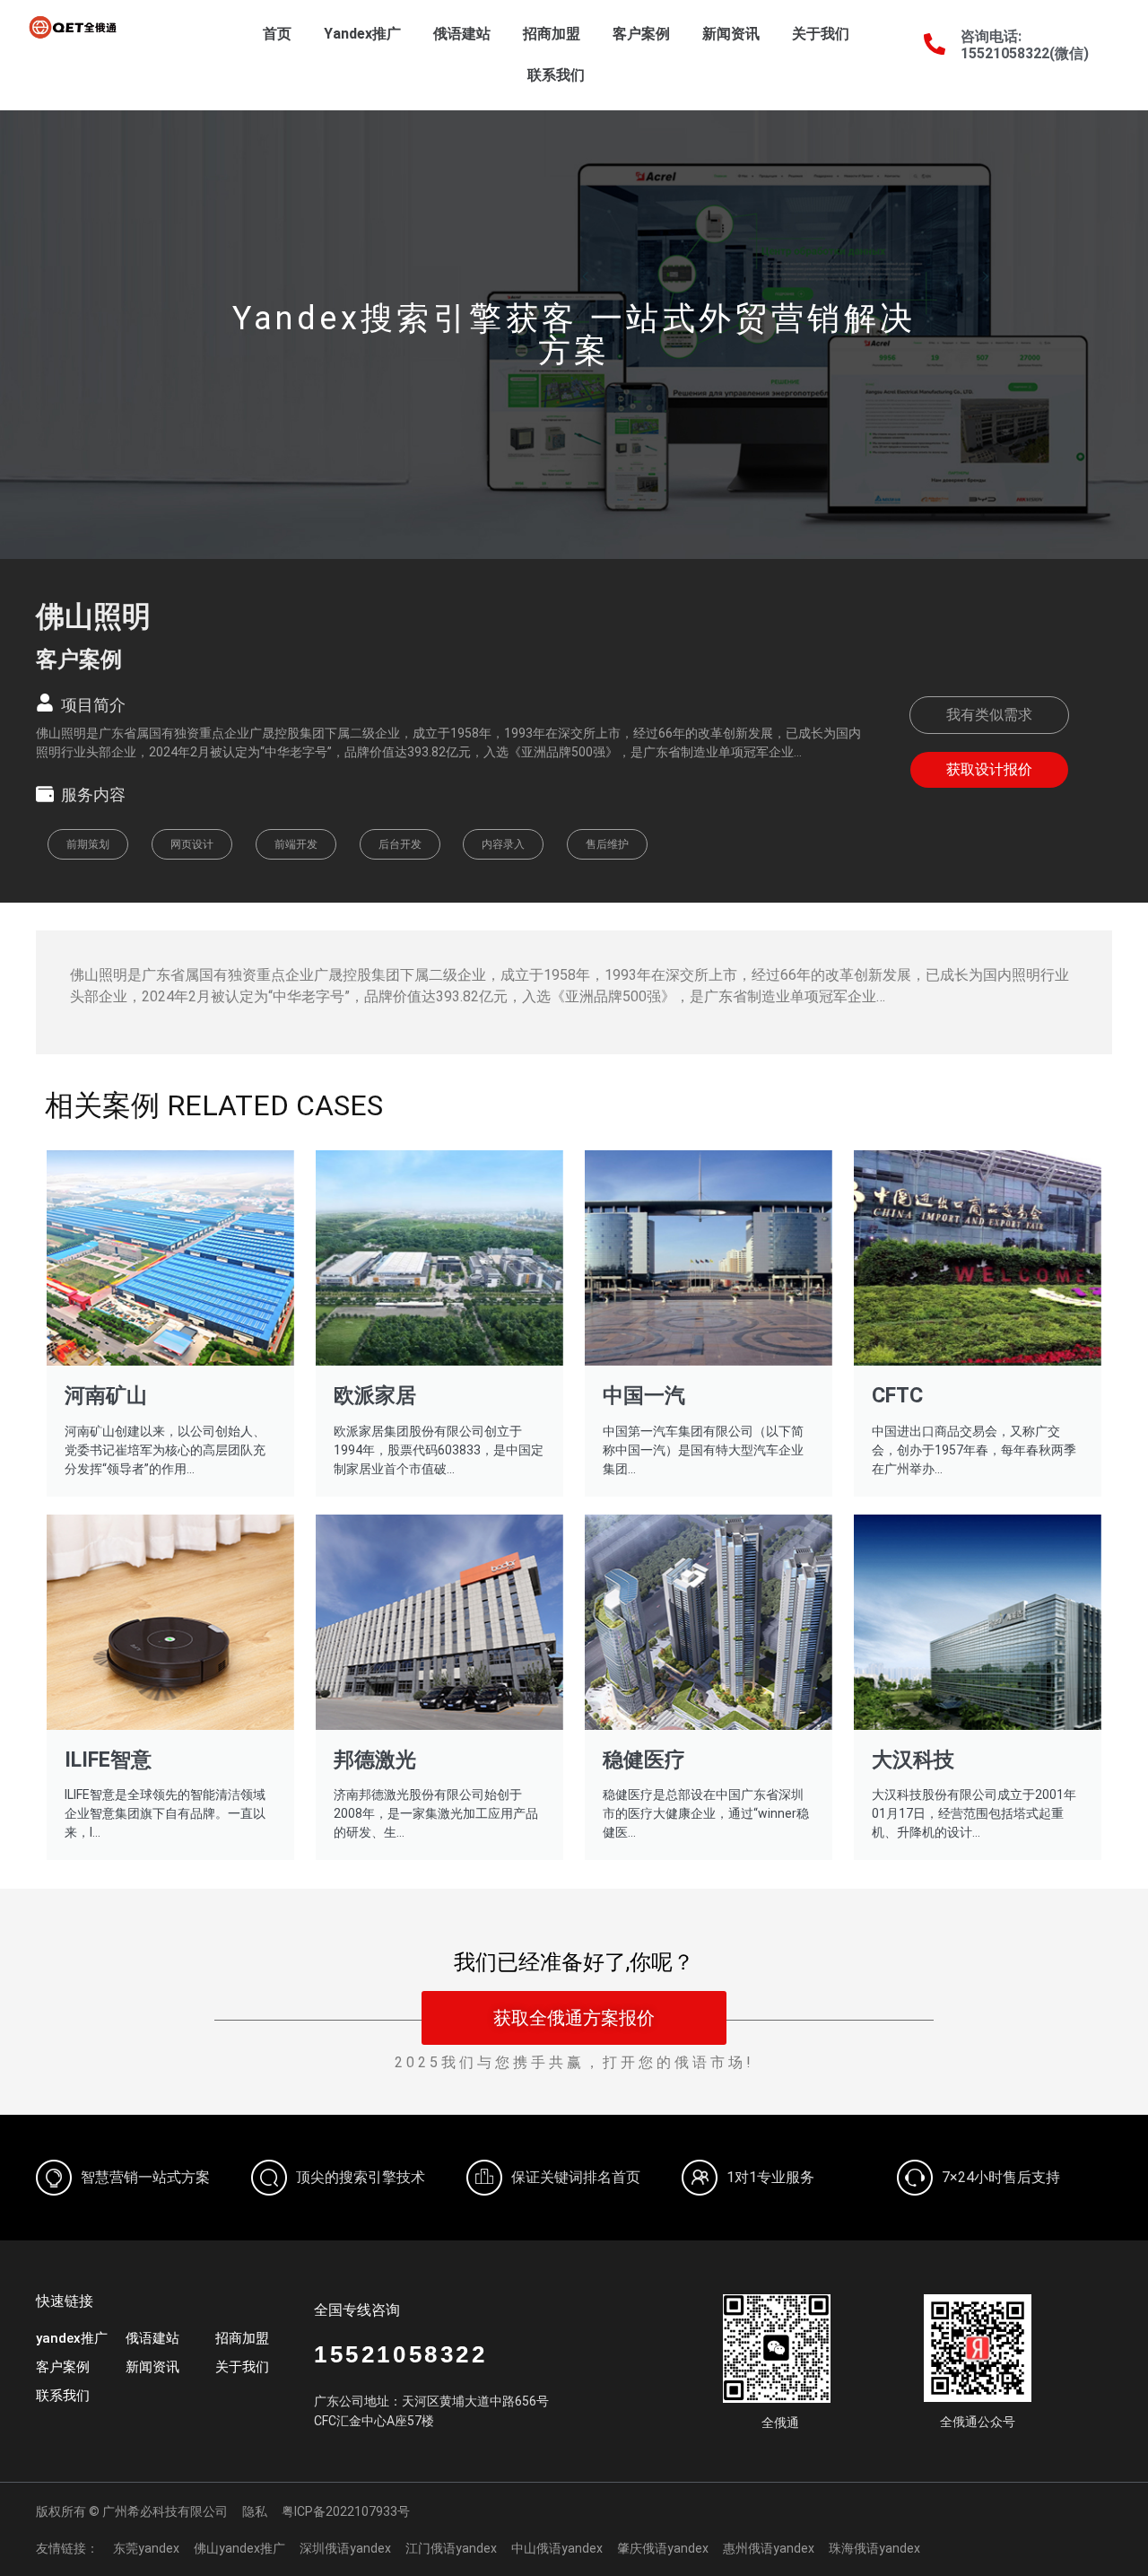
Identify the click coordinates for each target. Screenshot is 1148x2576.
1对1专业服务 (770, 2177)
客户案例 (641, 34)
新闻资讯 (731, 34)
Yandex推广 (362, 34)
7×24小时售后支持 (1001, 2177)
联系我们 (556, 75)
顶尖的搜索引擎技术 (361, 2177)
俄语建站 (462, 34)
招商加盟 (552, 34)
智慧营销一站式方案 (145, 2177)
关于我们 (821, 34)
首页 (277, 34)
